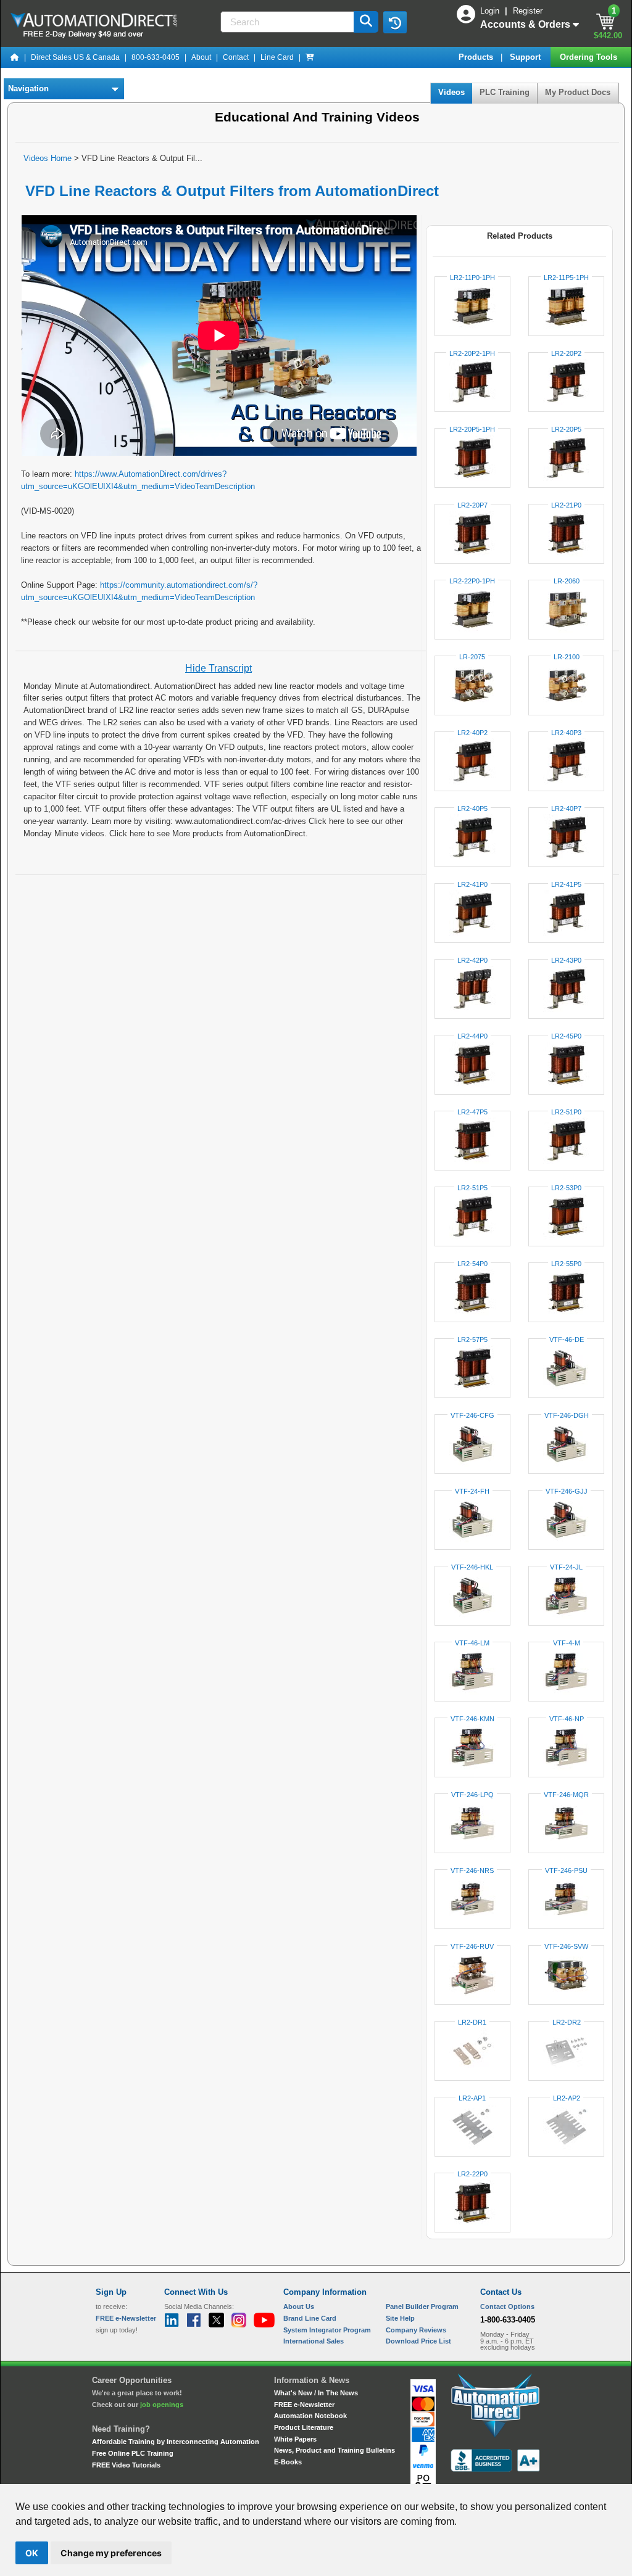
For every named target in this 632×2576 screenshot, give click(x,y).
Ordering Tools (590, 57)
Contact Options (507, 2306)
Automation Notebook (310, 2416)
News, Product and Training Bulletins (335, 2450)
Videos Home (48, 158)
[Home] (15, 57)
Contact (236, 57)
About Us (299, 2306)
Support (526, 57)
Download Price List (418, 2341)
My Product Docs (578, 92)
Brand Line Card (310, 2318)
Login (491, 11)
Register (528, 11)
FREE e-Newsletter (304, 2405)
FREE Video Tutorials (126, 2465)
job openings (162, 2405)
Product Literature (304, 2427)
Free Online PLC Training (133, 2453)
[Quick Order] (310, 57)
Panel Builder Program (422, 2306)
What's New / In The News (316, 2393)
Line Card (277, 57)
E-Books (288, 2462)
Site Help (400, 2318)
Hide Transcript (218, 668)
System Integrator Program (327, 2330)
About (201, 57)
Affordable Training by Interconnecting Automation (176, 2442)
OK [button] (32, 2553)
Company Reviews (416, 2330)
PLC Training (505, 92)
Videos (451, 92)
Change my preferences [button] (111, 2553)
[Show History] (395, 22)
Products (477, 57)
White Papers (295, 2439)
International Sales (314, 2341)
